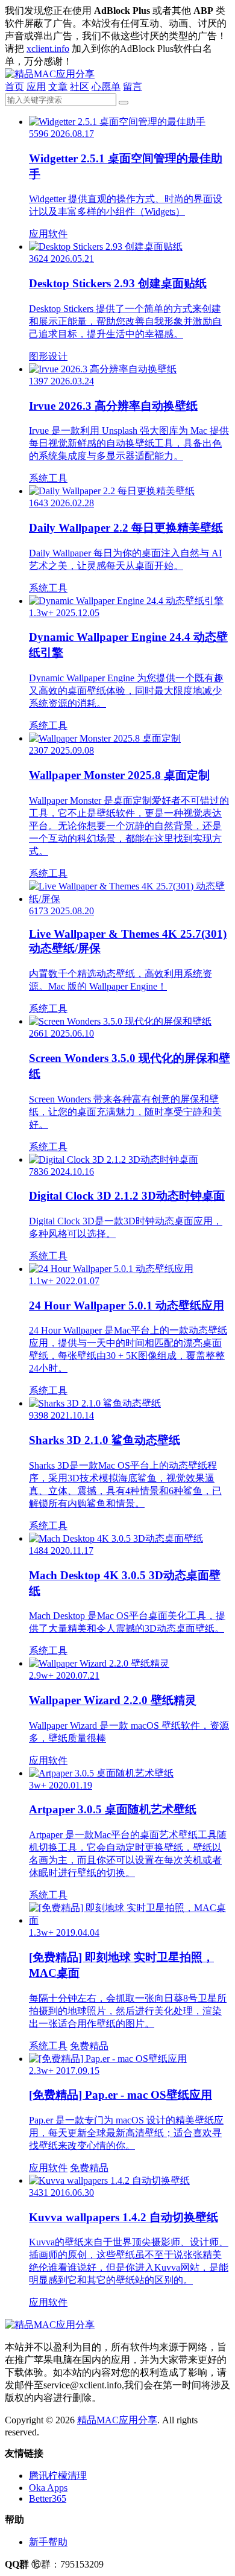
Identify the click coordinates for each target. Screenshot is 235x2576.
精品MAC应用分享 (117, 2420)
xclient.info (48, 49)
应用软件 (48, 234)
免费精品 (89, 2046)
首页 (14, 87)
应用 (36, 87)
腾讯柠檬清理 (58, 2476)
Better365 (48, 2498)
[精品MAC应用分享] (50, 74)
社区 (80, 87)
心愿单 (106, 87)
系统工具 (48, 478)
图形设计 (48, 356)
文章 (58, 87)
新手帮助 (48, 2542)
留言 (133, 87)
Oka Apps (48, 2488)
